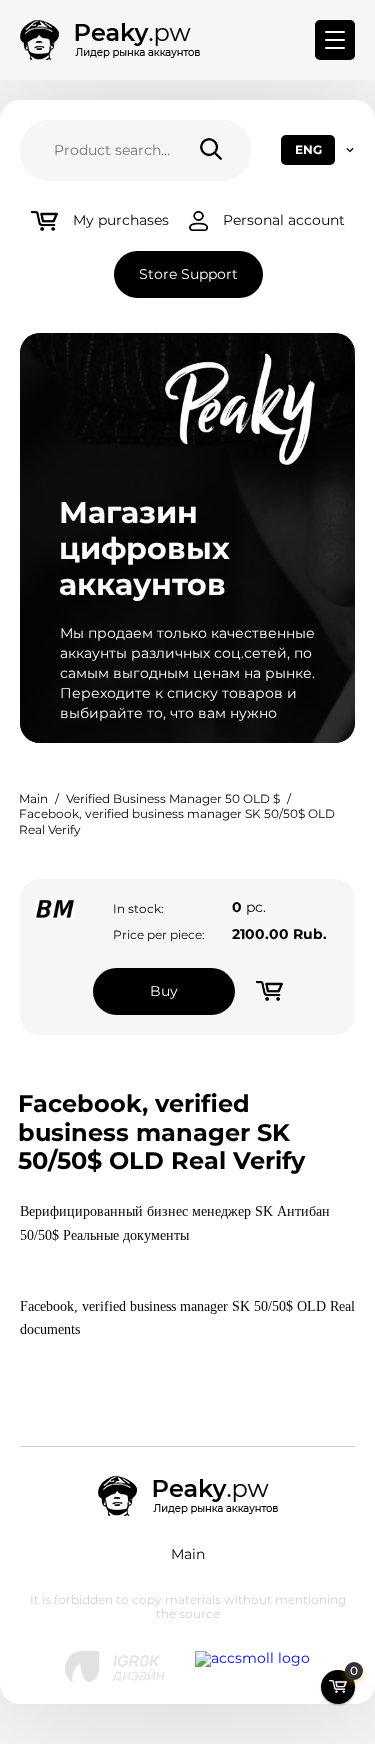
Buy (164, 991)
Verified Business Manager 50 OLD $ (173, 798)
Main (33, 798)
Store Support (188, 274)
